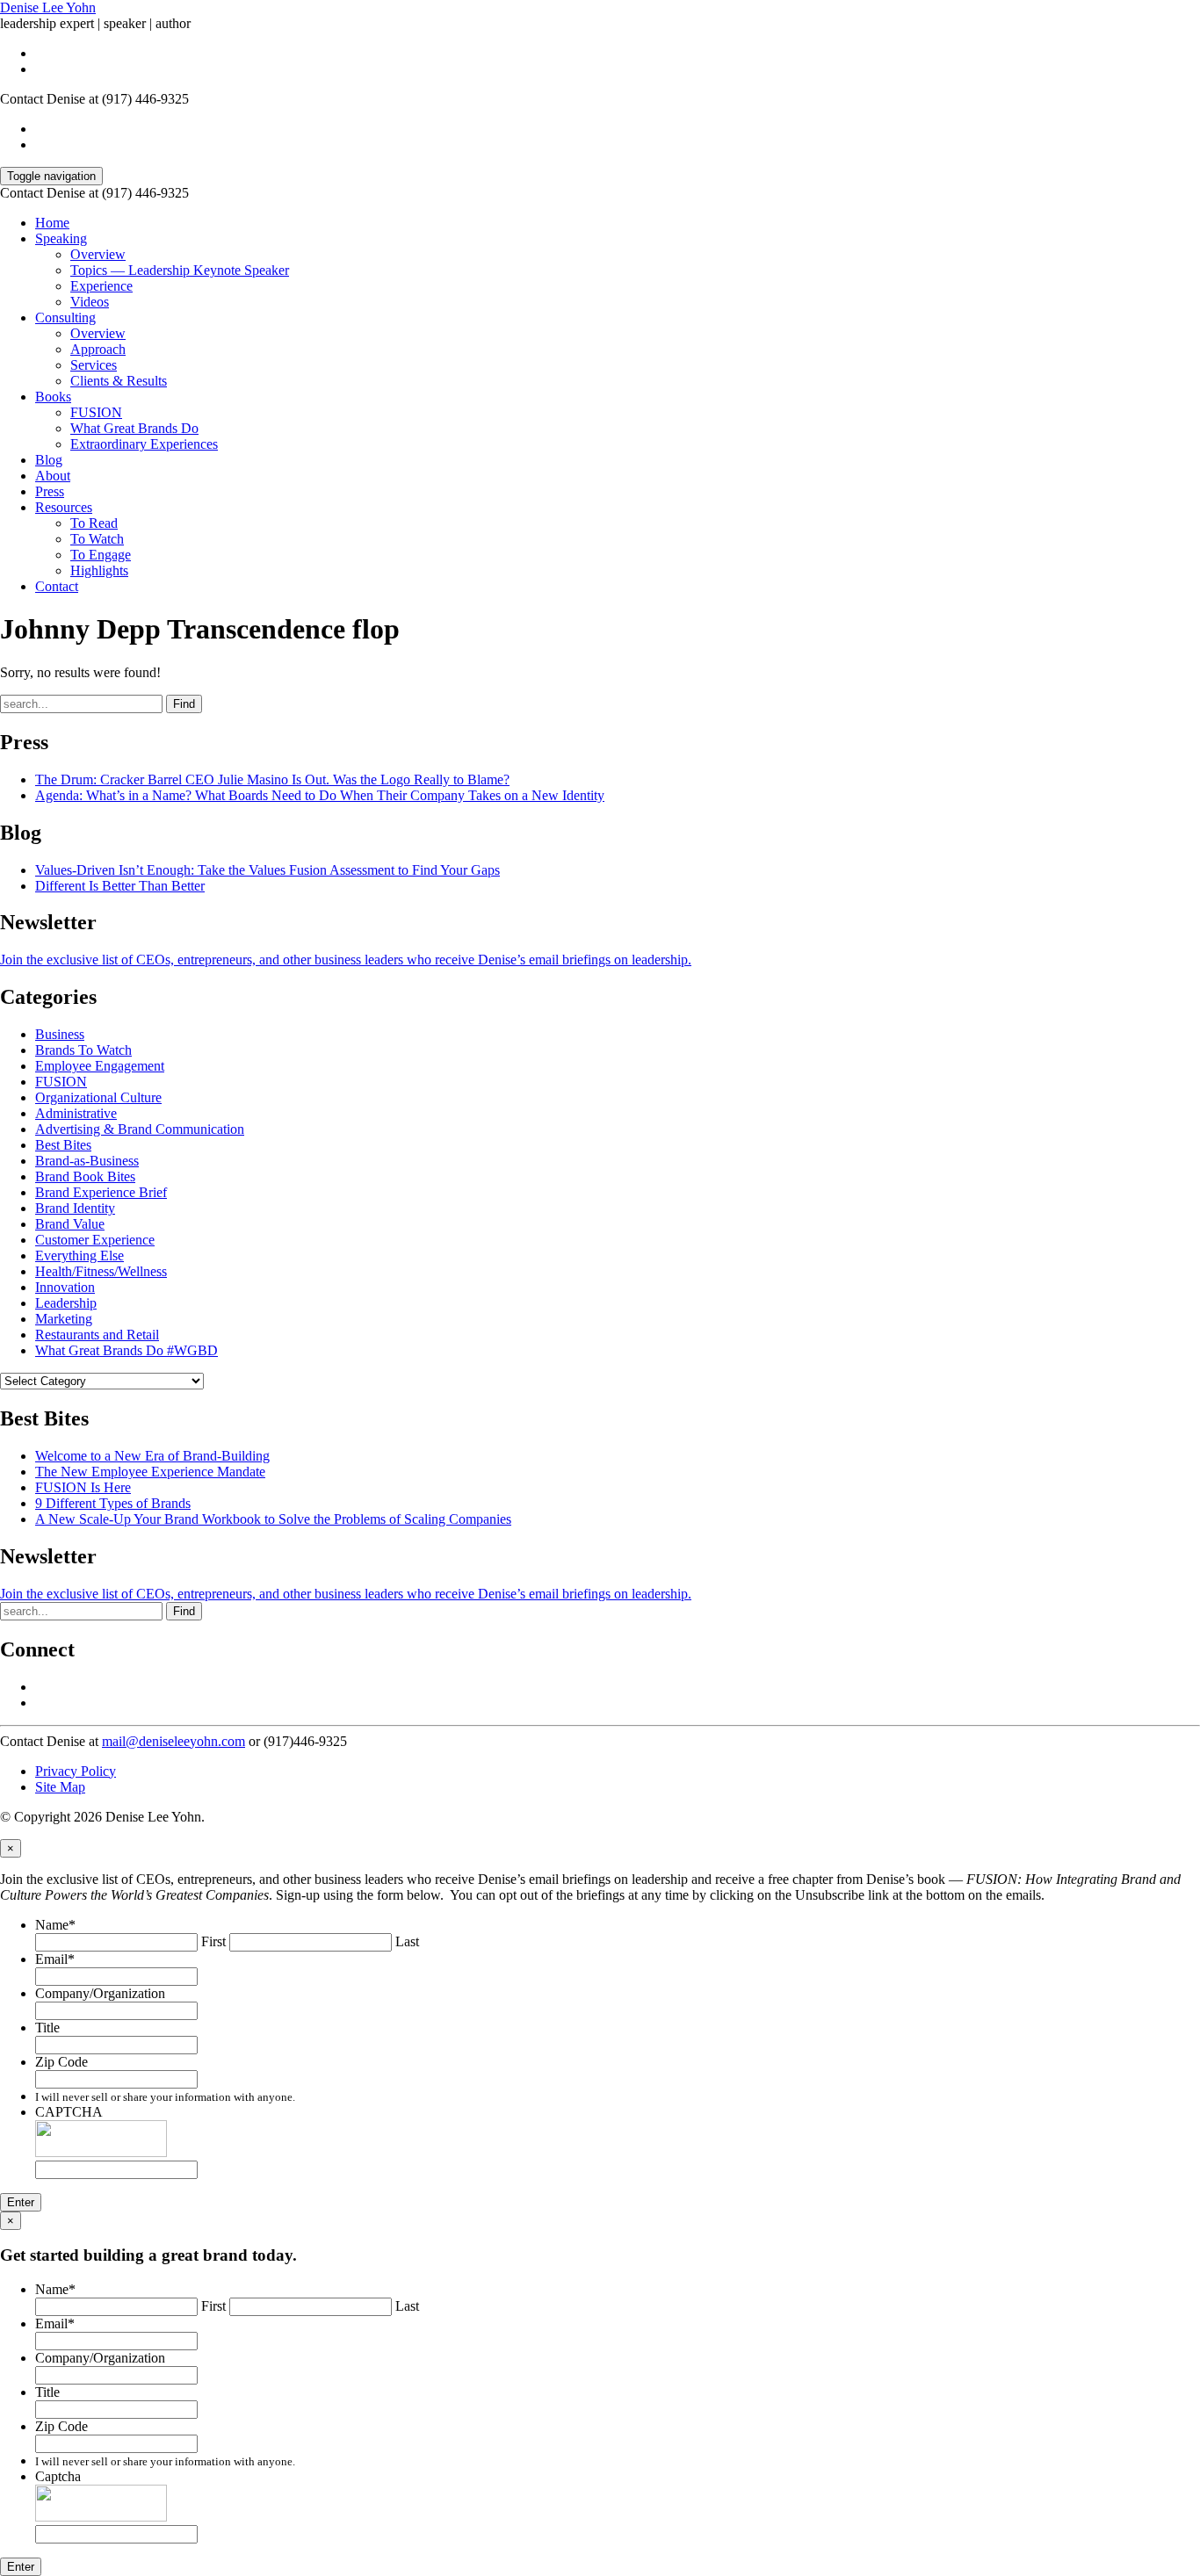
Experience (101, 286)
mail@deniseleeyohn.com (173, 1741)
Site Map (60, 1787)
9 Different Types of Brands (113, 1503)
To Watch (97, 539)
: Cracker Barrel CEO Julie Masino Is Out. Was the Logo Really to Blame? (272, 779)
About (53, 476)
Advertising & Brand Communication (140, 1129)
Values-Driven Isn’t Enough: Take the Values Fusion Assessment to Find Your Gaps (267, 870)
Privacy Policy (76, 1771)
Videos (90, 302)
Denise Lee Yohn (48, 7)
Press (50, 491)
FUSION (96, 412)
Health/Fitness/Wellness (101, 1271)
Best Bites (63, 1145)
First (213, 1941)
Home (52, 223)
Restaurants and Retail (97, 1335)
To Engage (101, 555)
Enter (21, 2202)
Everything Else (80, 1256)
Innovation (65, 1287)
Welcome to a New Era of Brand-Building (152, 1456)
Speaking (61, 238)
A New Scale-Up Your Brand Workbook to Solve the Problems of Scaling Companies (273, 1519)
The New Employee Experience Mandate (150, 1472)
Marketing (64, 1319)
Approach (98, 349)
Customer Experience (95, 1240)
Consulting (65, 317)
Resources (64, 507)
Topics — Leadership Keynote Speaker (180, 270)
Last (407, 1941)
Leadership (66, 1303)
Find (184, 704)
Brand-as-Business (87, 1161)
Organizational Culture (98, 1097)
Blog (49, 460)
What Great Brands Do (134, 428)
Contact (57, 586)
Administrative (76, 1113)
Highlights (99, 570)
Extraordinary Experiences (144, 444)
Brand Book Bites (85, 1176)
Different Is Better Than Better (120, 886)
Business (60, 1034)
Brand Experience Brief (101, 1192)
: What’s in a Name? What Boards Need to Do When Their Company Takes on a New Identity (320, 795)
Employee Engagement (100, 1066)
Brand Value (70, 1224)
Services (94, 365)
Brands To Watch (83, 1050)
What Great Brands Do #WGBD (127, 1350)
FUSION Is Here (83, 1487)
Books (53, 397)
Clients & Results (119, 381)
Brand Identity (75, 1208)
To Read (94, 523)
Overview (98, 254)
